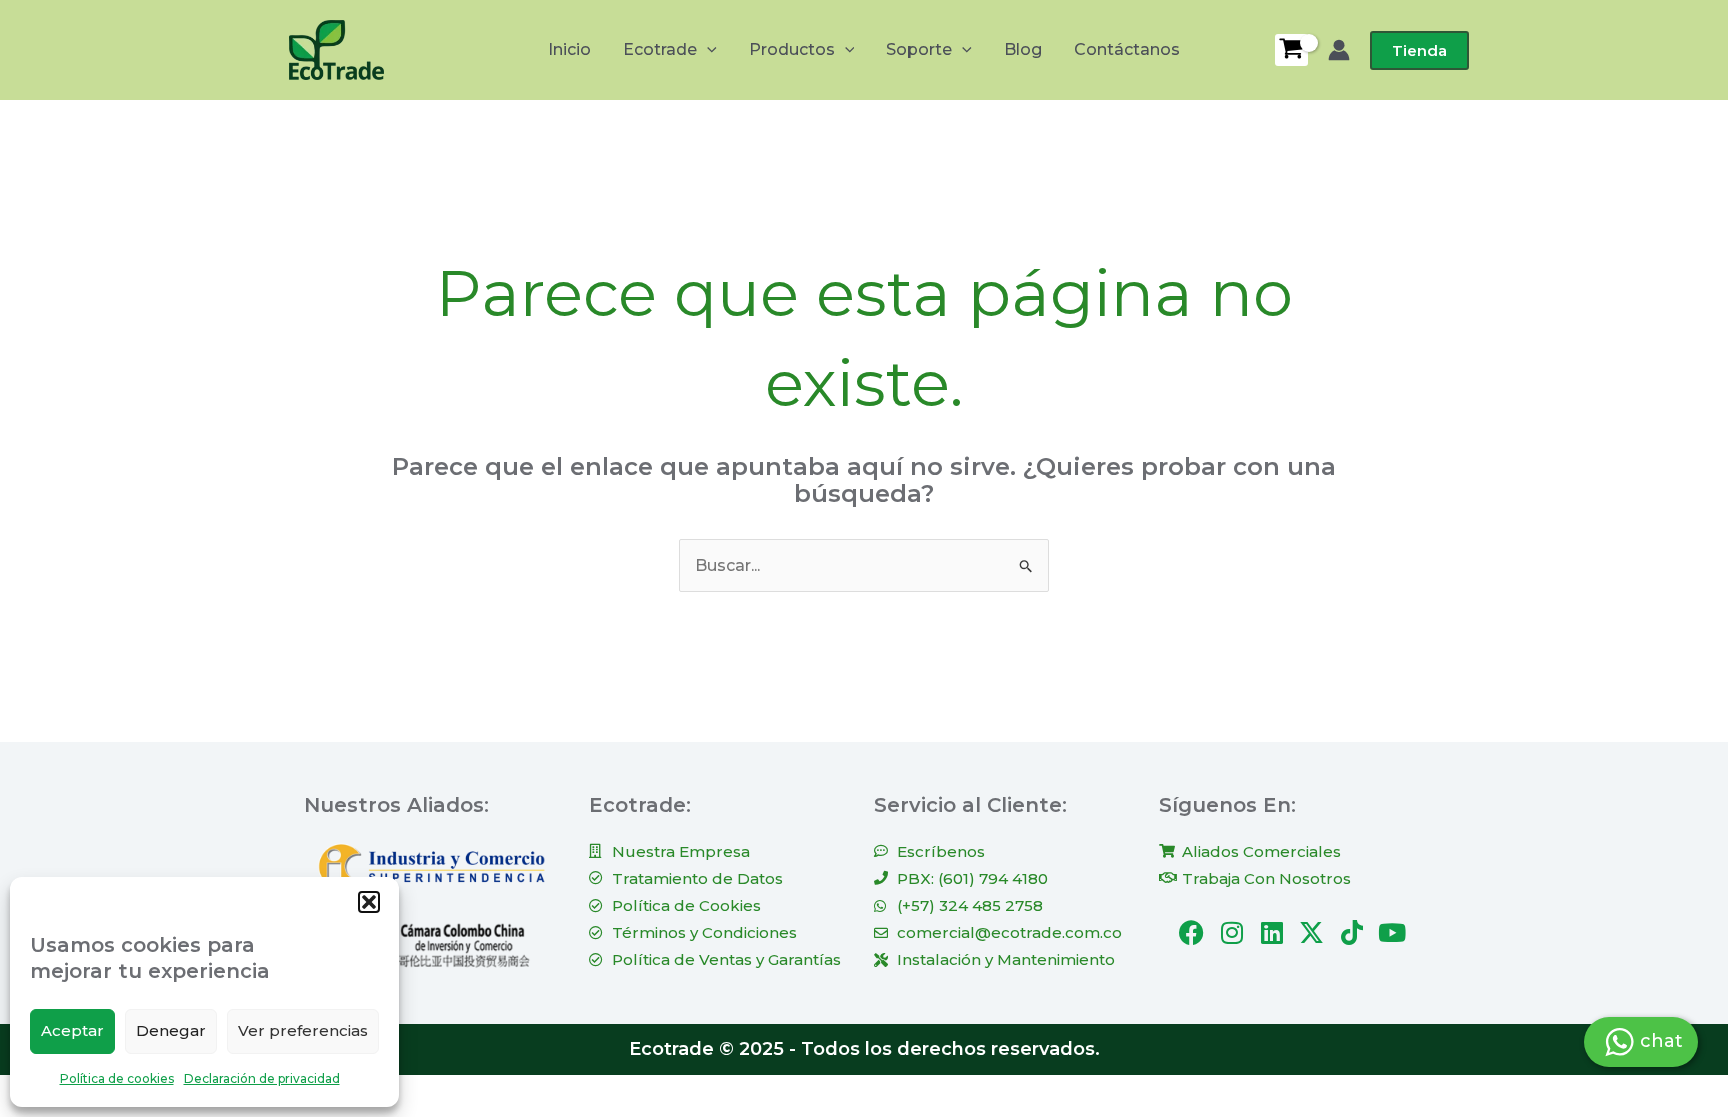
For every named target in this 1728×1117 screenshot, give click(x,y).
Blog (1023, 49)
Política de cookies (117, 1078)
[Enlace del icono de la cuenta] (1339, 50)
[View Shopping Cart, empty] (1291, 50)
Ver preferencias (303, 1030)
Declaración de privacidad (262, 1078)
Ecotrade (660, 49)
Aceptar (72, 1030)
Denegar (171, 1030)
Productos (792, 49)
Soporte (919, 49)
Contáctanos (1127, 49)
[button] (369, 902)
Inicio (569, 49)
